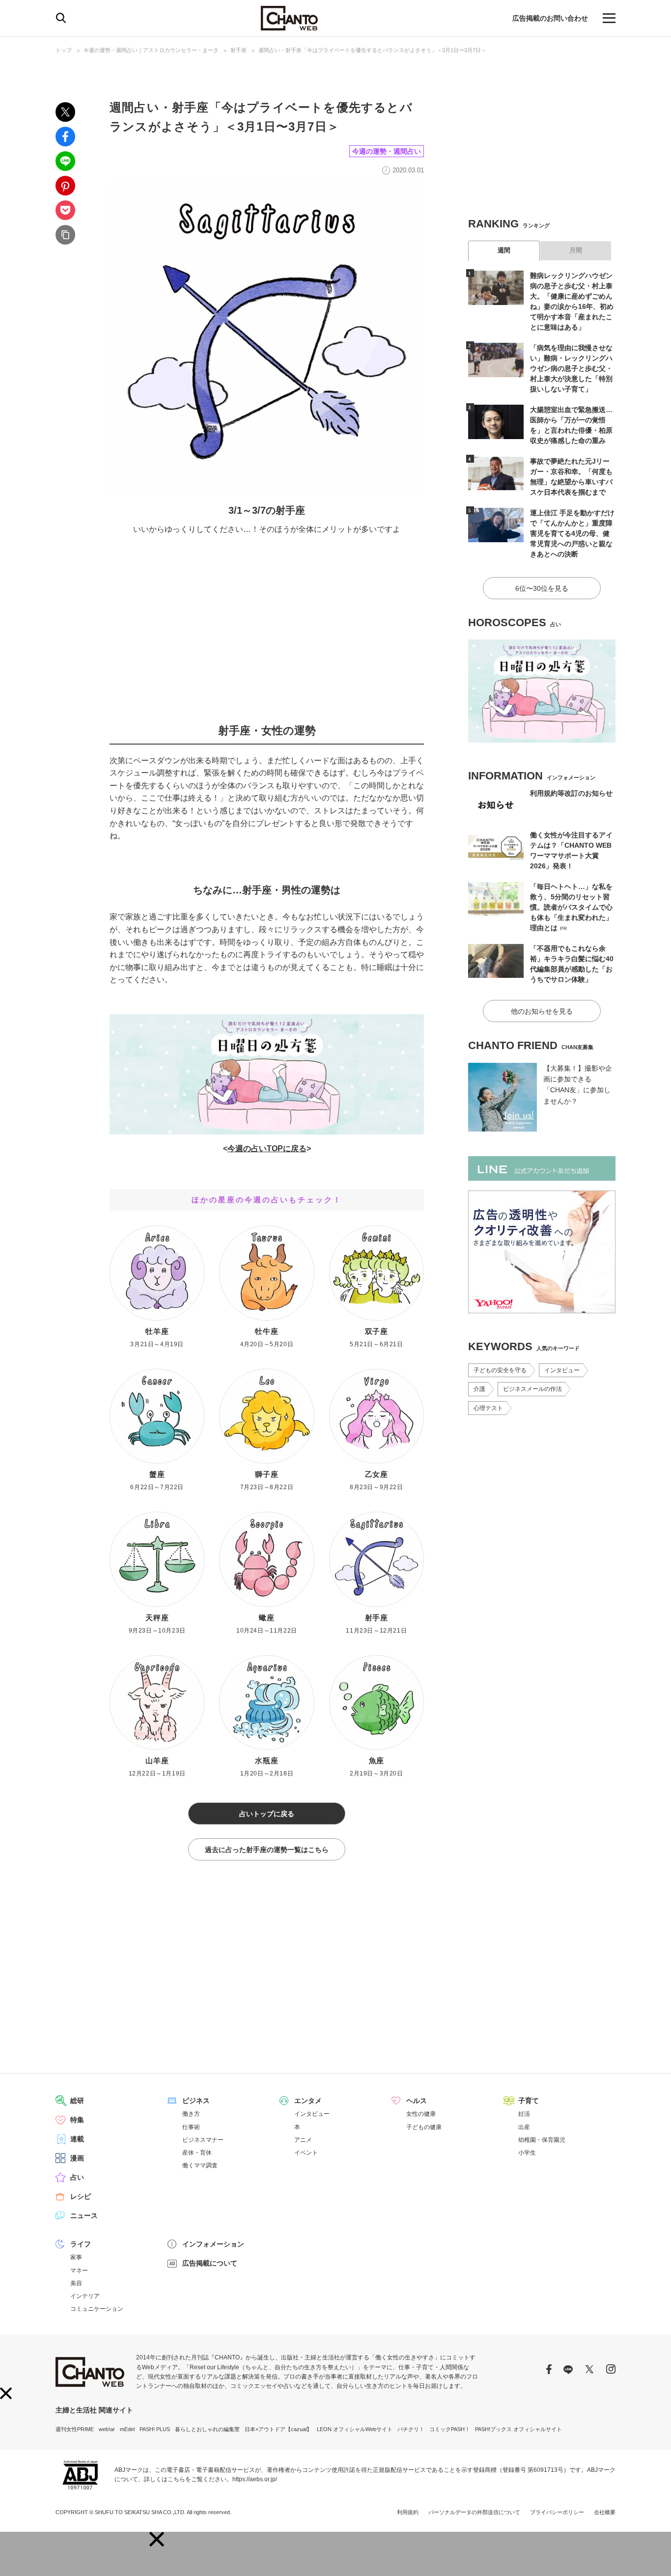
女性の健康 (421, 2114)
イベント (306, 2153)
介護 (479, 1389)
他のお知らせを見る (542, 1011)
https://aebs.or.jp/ (255, 2479)
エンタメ (308, 2101)
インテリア (85, 2296)
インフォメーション (213, 2244)
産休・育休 (197, 2153)
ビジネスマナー (203, 2140)
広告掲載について (210, 2263)
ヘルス (417, 2101)
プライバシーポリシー (557, 2512)
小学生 (527, 2153)
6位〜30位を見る (542, 588)
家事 (76, 2257)
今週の (239, 1149)
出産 (524, 2127)
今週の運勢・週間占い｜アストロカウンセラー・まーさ (151, 50)
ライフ (81, 2244)
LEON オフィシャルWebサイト (355, 2429)
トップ (64, 50)
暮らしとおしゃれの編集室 (207, 2429)
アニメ (303, 2140)
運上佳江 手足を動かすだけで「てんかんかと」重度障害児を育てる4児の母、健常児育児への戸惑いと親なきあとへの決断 (572, 533)
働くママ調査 (200, 2165)
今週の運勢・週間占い (387, 151)
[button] (157, 2539)
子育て (529, 2101)
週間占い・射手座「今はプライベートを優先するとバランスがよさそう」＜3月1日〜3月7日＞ (372, 50)
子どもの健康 (424, 2127)
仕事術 (191, 2127)
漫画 (77, 2158)
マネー (79, 2271)
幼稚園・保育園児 (542, 2140)
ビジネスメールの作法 (532, 1389)
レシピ (81, 2196)
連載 (77, 2139)
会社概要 (605, 2512)
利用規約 (408, 2512)
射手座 (238, 50)
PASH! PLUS (155, 2429)
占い (77, 2177)
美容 (76, 2283)
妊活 (524, 2114)
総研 (77, 2101)
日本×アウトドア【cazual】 (278, 2429)
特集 (77, 2120)
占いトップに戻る (267, 1814)
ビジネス (196, 2101)
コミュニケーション (97, 2309)
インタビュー (562, 1370)
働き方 (191, 2114)
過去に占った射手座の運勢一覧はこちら (267, 1850)
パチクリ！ (411, 2429)
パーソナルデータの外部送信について (474, 2512)
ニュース (84, 2216)
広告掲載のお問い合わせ (550, 18)
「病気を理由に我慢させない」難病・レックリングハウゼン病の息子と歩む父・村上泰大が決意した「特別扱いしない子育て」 (571, 368)
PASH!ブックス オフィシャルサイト (518, 2429)
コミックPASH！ (450, 2429)
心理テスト (488, 1408)
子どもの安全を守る (500, 1370)
